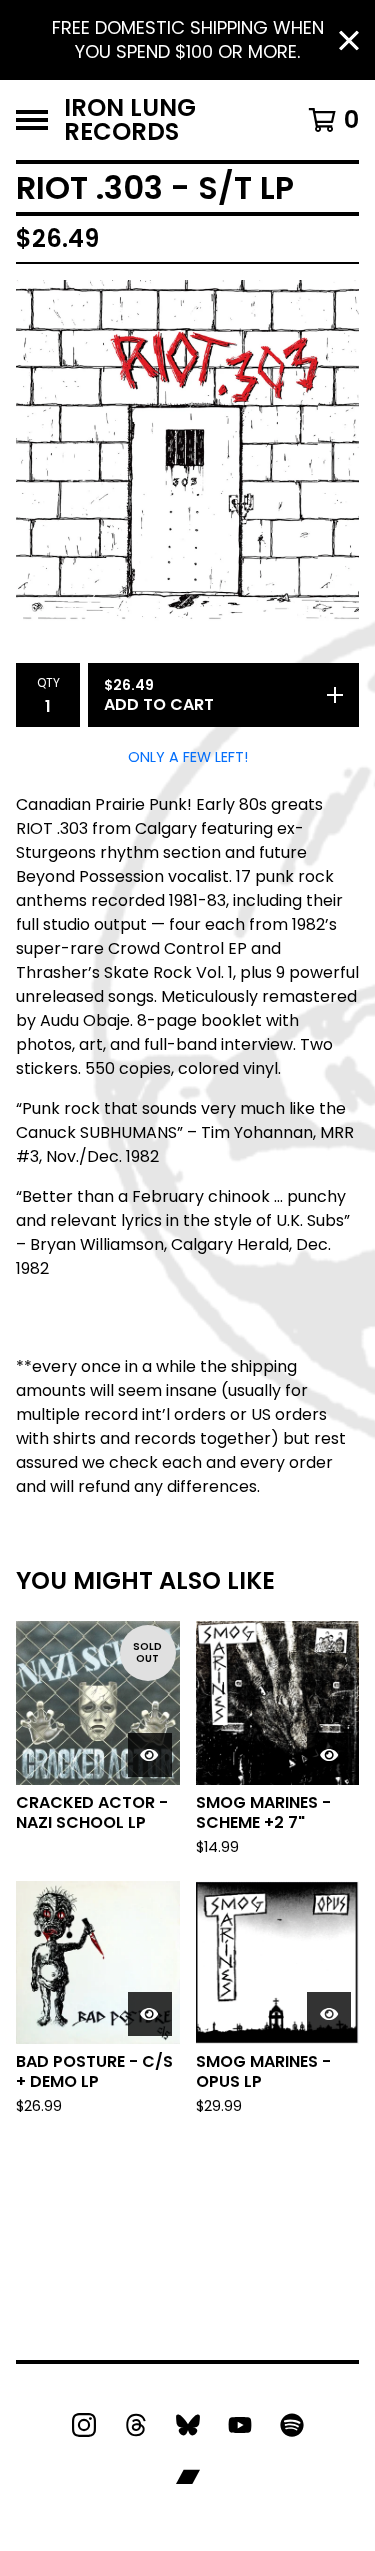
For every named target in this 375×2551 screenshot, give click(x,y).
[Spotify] (292, 2425)
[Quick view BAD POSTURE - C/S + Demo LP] (150, 2014)
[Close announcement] (349, 40)
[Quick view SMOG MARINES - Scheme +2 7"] (329, 1755)
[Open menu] (32, 120)
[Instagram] (84, 2425)
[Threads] (136, 2425)
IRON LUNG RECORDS (130, 120)
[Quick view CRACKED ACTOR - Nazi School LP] (150, 1755)
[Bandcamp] (188, 2477)
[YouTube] (240, 2425)
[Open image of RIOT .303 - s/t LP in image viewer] (187, 451)
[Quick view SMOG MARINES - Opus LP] (329, 2014)
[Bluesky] (188, 2425)
